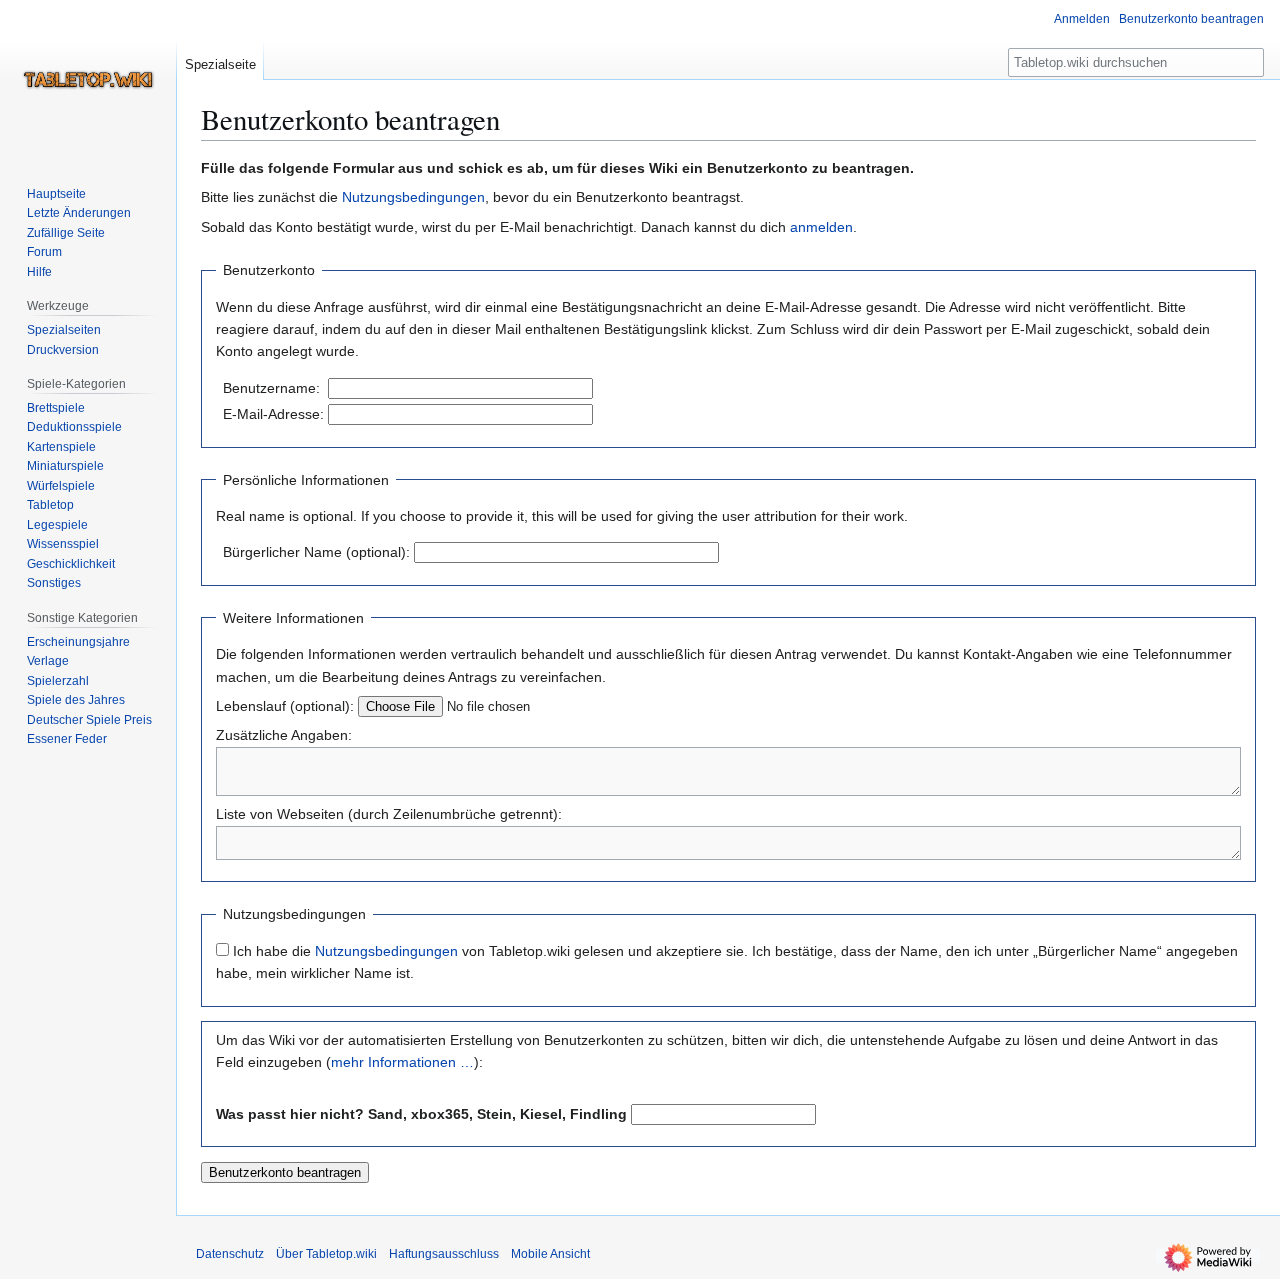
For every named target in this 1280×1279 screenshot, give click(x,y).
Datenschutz (230, 1254)
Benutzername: (271, 388)
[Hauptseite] (88, 80)
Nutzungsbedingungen (413, 197)
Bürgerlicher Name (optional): (316, 552)
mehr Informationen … (402, 1062)
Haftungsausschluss (444, 1254)
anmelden (821, 227)
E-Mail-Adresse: (273, 414)
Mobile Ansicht (550, 1254)
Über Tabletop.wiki (326, 1254)
